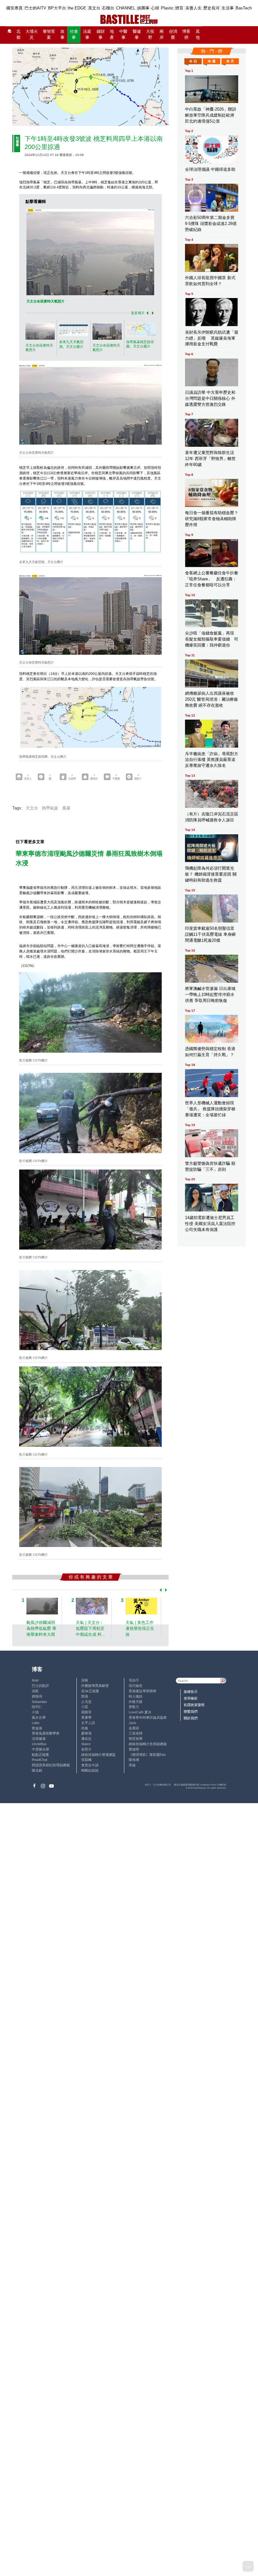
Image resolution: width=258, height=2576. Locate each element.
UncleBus (39, 1744)
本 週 (212, 61)
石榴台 (108, 8)
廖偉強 (86, 1733)
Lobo (36, 1723)
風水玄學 (39, 1717)
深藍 (35, 1691)
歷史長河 (211, 8)
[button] (146, 313)
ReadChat (39, 1760)
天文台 (32, 808)
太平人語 (88, 1723)
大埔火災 (32, 34)
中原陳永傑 (40, 1749)
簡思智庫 (136, 1739)
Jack (132, 1723)
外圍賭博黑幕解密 (95, 1686)
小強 (35, 1712)
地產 (112, 34)
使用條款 (191, 1698)
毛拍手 (134, 1680)
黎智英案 (49, 34)
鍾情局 (37, 1696)
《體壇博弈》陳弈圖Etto (147, 1755)
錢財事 (101, 34)
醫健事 (137, 34)
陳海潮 (134, 1760)
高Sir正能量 (90, 1691)
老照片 (86, 1749)
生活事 (228, 8)
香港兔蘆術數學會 (46, 1733)
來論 (132, 1765)
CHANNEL (126, 8)
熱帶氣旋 (50, 808)
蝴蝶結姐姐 (90, 1770)
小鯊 (85, 1707)
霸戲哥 (86, 1712)
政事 (62, 34)
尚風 (85, 1728)
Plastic (167, 8)
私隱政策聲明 (194, 1705)
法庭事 (87, 34)
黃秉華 (86, 1717)
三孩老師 (136, 1733)
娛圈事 (143, 8)
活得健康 (39, 1739)
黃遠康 (37, 1728)
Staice (86, 1744)
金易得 (134, 1728)
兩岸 (162, 34)
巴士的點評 (40, 1686)
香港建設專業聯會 (143, 1691)
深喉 (85, 1680)
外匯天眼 (136, 1702)
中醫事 (123, 34)
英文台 (94, 8)
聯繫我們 (191, 1711)
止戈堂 (86, 1702)
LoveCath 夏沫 (140, 1712)
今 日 (193, 61)
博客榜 (186, 34)
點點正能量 (40, 1755)
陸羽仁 (37, 1707)
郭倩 (85, 1696)
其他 (198, 34)
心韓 (155, 8)
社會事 (74, 34)
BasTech (244, 8)
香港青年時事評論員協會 (148, 1717)
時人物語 (136, 1696)
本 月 (230, 61)
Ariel (35, 1680)
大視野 (150, 34)
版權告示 (191, 1692)
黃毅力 (134, 1707)
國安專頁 (14, 8)
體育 (179, 8)
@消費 (173, 34)
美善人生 (193, 8)
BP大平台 (57, 8)
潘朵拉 (86, 1739)
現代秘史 (136, 1686)
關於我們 (191, 1718)
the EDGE (77, 8)
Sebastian (39, 1702)
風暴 (66, 808)
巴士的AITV (35, 8)
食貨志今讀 (90, 1765)
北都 (18, 34)
